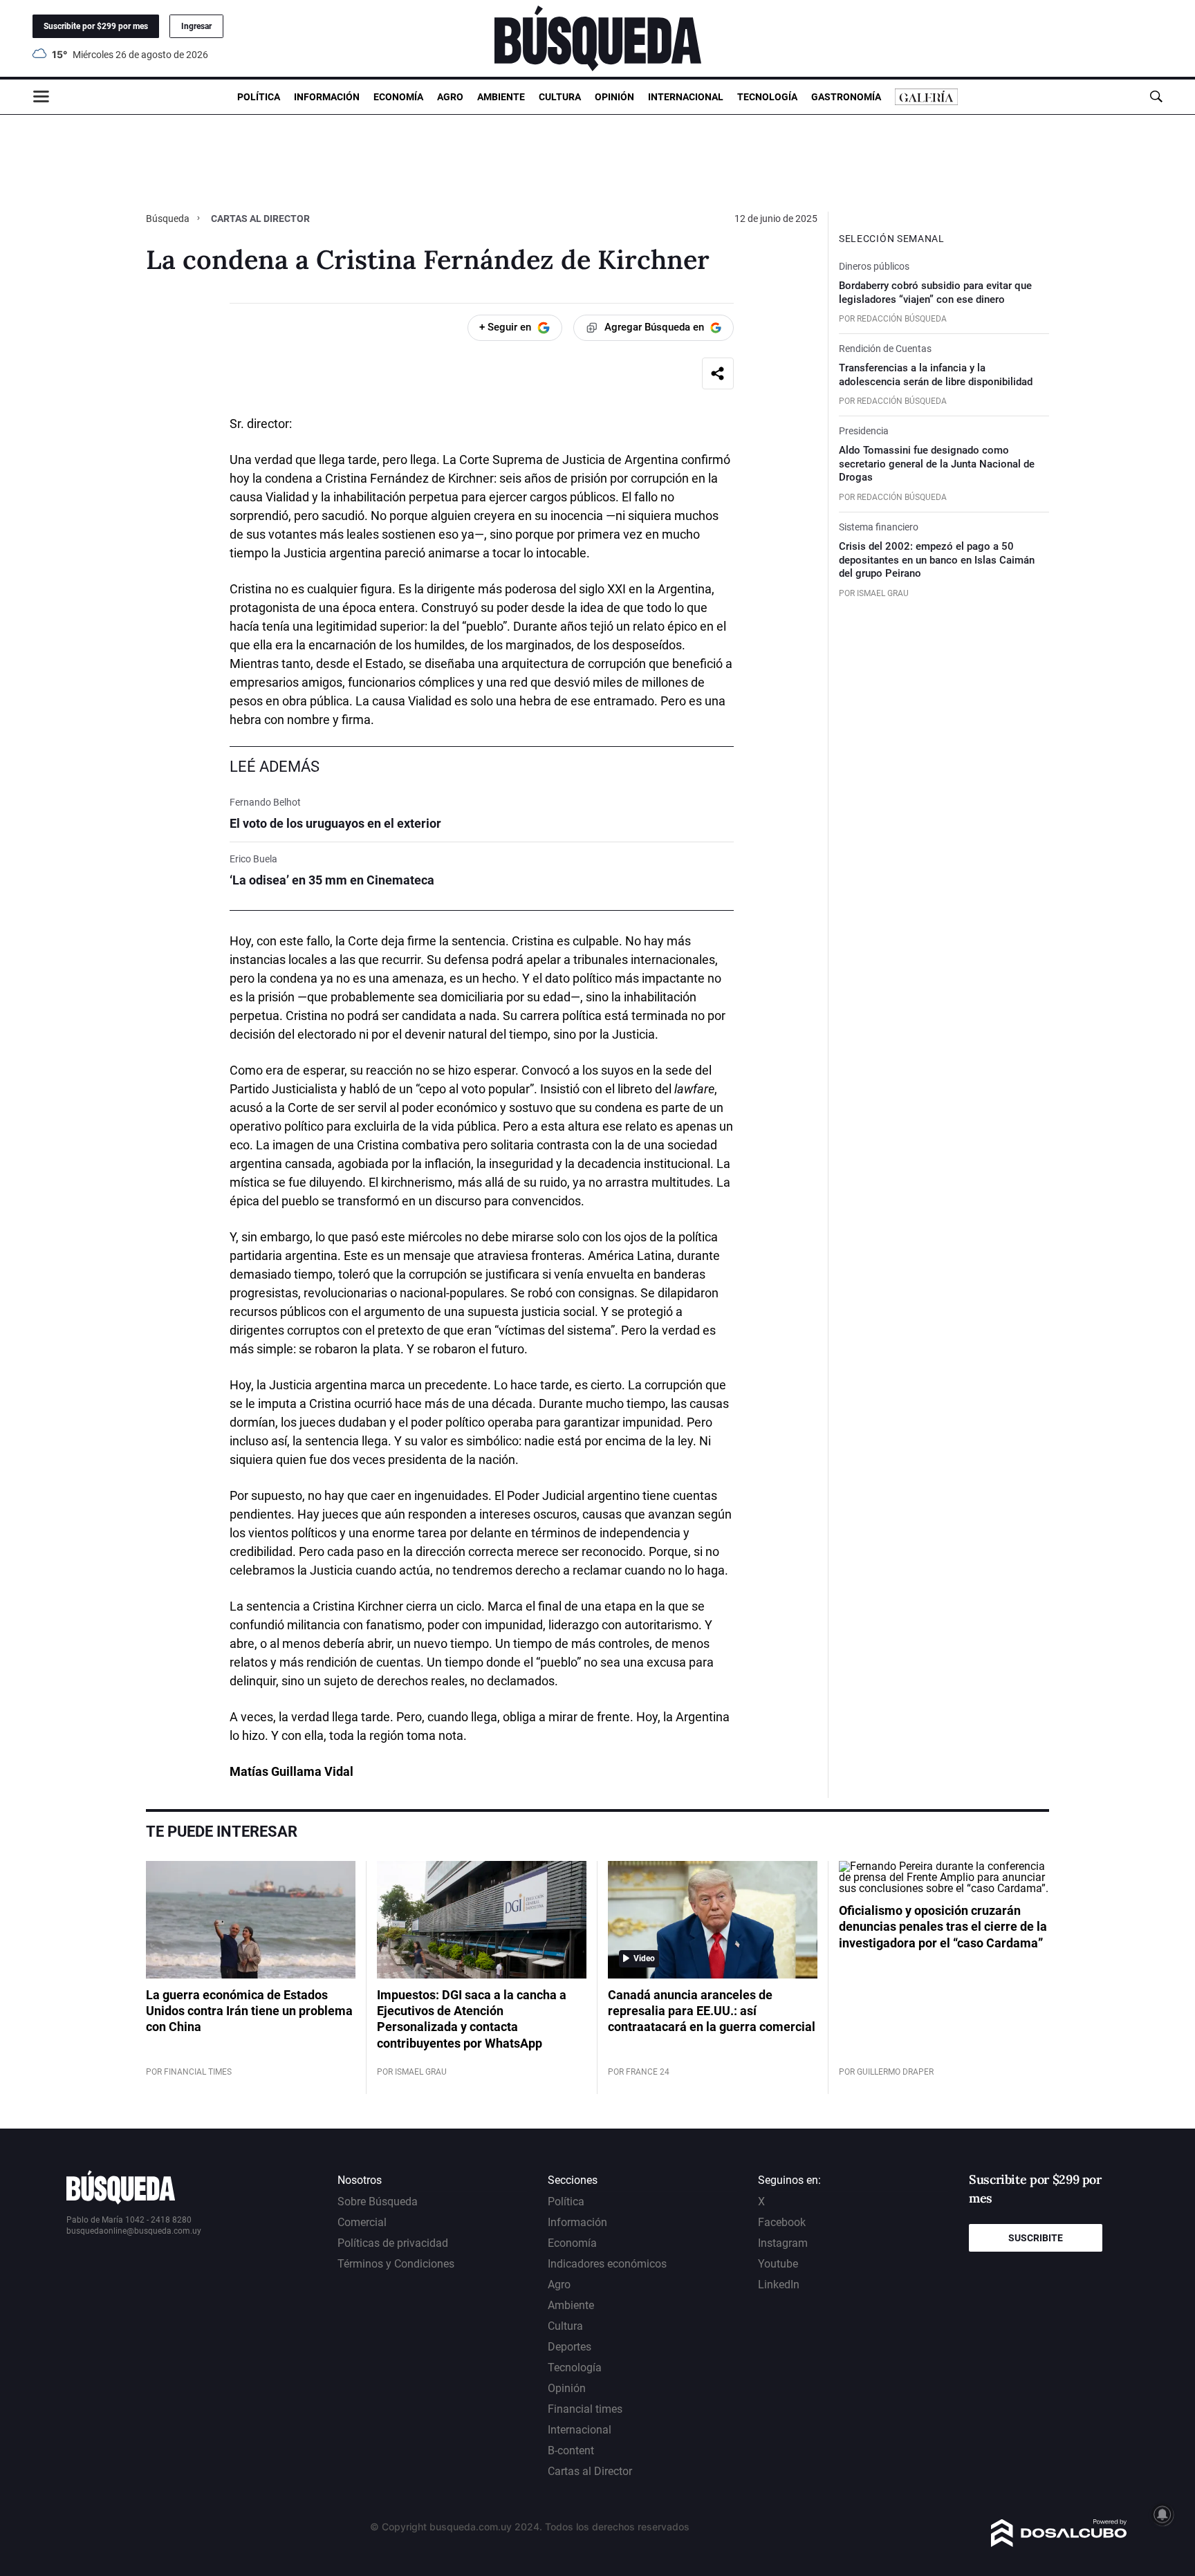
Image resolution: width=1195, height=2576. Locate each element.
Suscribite (1036, 2238)
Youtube (778, 2264)
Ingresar (196, 26)
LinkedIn (779, 2285)
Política (259, 97)
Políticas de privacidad (393, 2243)
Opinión (614, 97)
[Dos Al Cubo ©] (1059, 2543)
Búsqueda (169, 219)
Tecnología (767, 97)
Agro (450, 97)
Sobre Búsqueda (378, 2202)
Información (327, 97)
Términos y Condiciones (396, 2264)
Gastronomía (846, 97)
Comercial (362, 2222)
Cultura (560, 97)
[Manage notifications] (1162, 2514)
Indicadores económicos (607, 2264)
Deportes (569, 2347)
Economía (398, 97)
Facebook (782, 2222)
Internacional (686, 97)
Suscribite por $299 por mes (96, 26)
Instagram (783, 2243)
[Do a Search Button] (1156, 96)
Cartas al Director (260, 219)
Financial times (585, 2409)
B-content (571, 2450)
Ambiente (501, 97)
